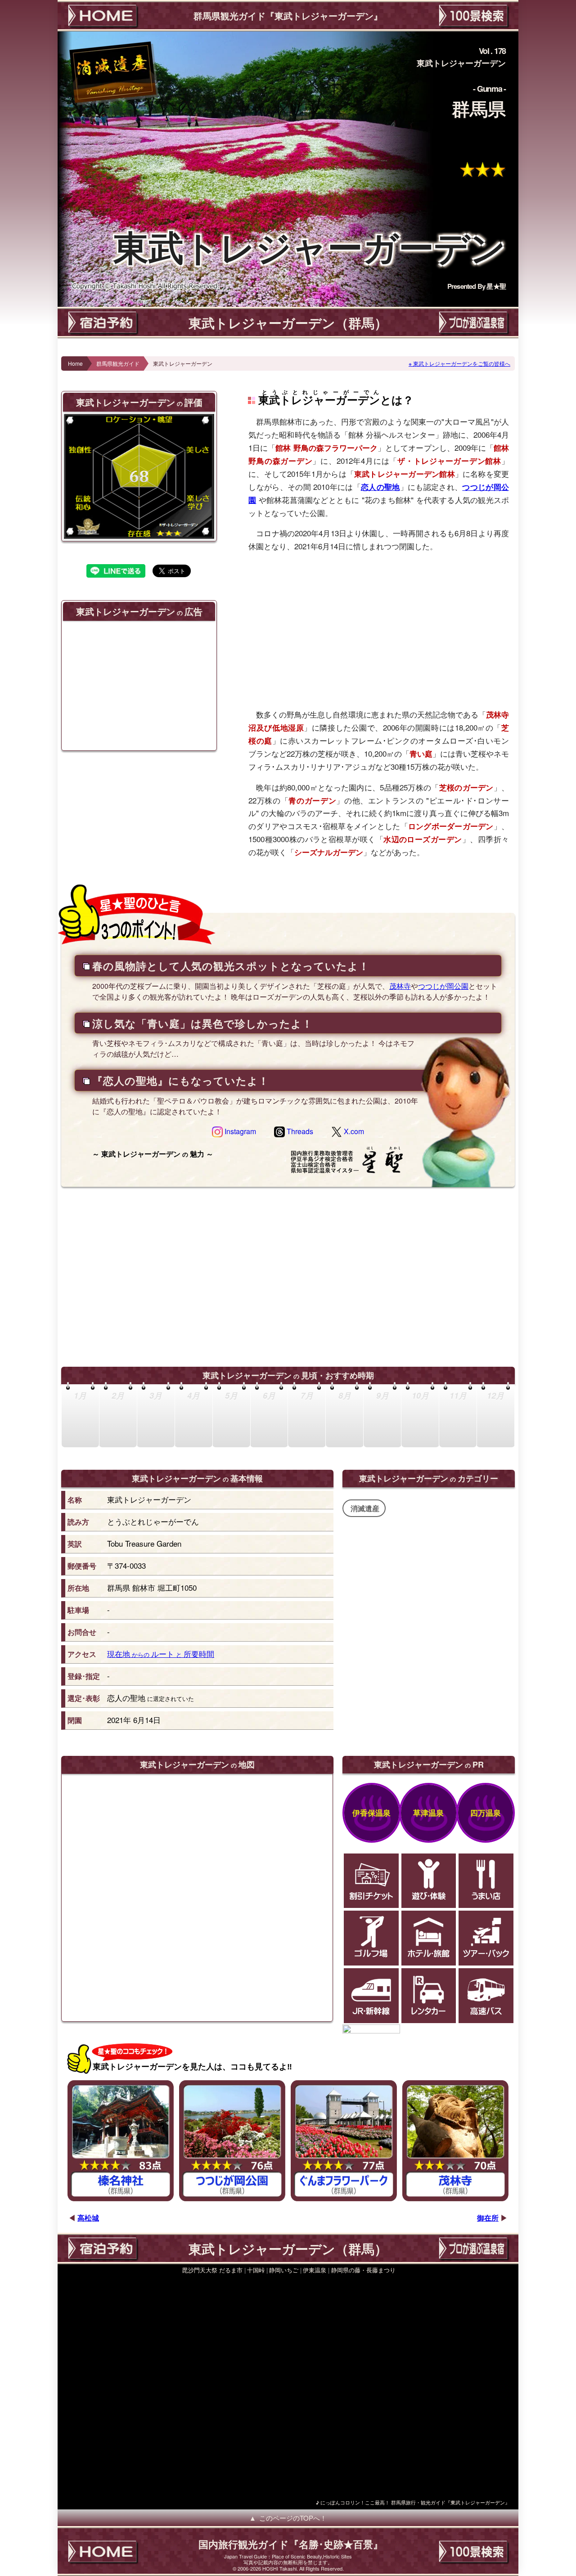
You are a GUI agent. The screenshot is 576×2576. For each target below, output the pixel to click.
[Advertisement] (379, 630)
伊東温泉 (315, 2270)
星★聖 (496, 286)
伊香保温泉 (371, 1813)
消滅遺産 (365, 1508)
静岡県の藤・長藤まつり (363, 2270)
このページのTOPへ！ (293, 2518)
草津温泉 (428, 1813)
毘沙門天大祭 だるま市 (212, 2270)
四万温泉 (486, 1813)
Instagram (239, 1131)
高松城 (88, 2218)
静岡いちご (284, 2270)
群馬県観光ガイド (118, 363)
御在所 (488, 2218)
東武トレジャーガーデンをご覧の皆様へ (462, 363)
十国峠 (256, 2270)
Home (75, 363)
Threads (299, 1131)
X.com (353, 1131)
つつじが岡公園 (443, 986)
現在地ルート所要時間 (161, 1654)
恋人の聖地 (380, 487)
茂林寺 (400, 986)
